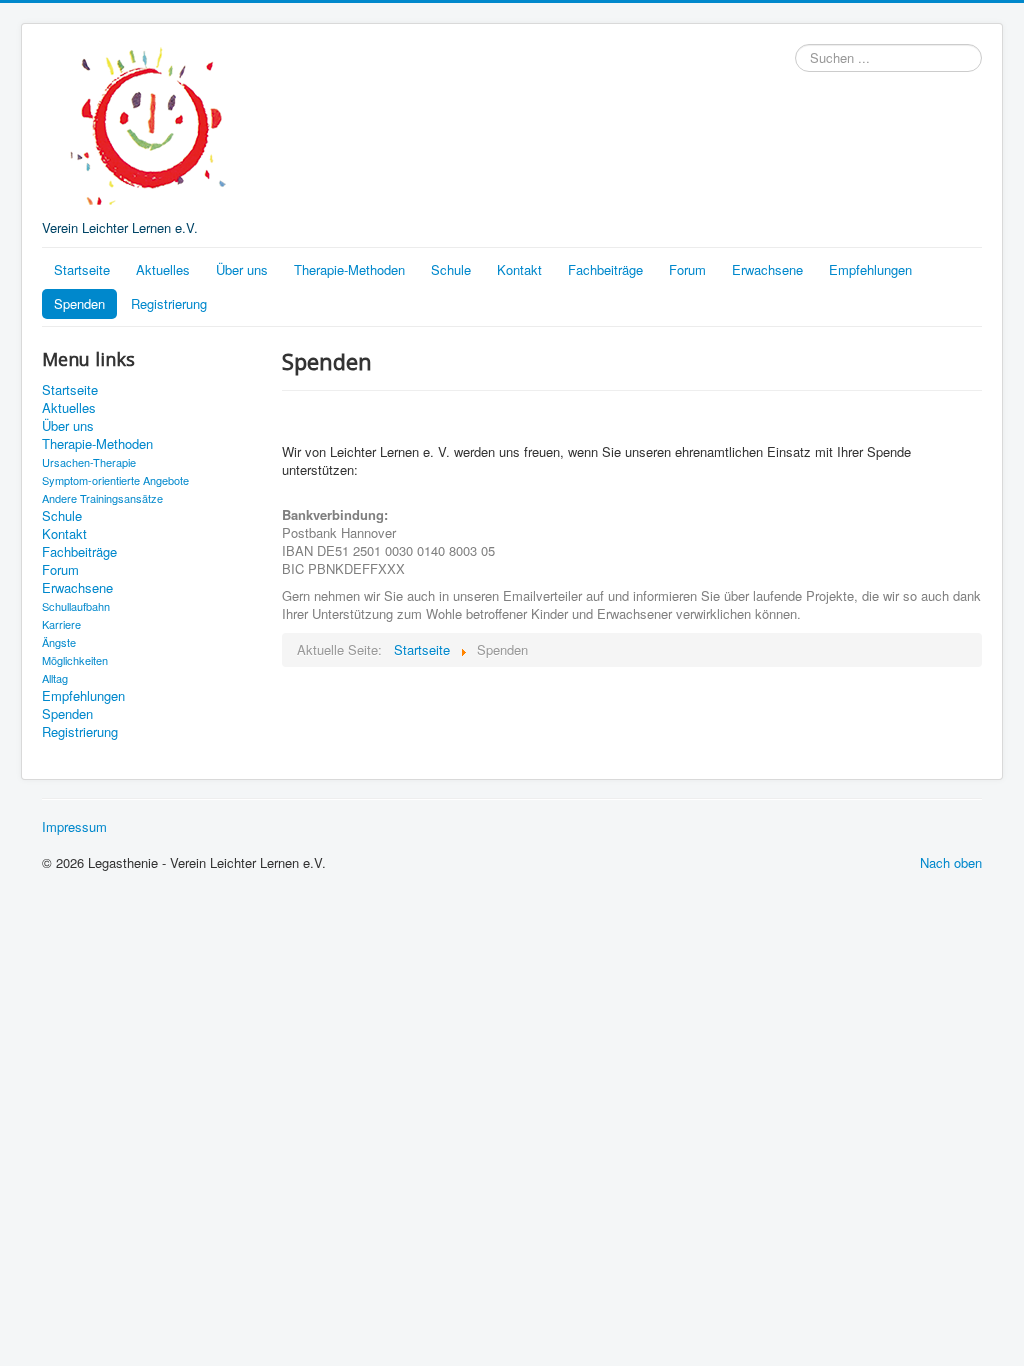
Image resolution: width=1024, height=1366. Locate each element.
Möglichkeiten (75, 660)
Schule (451, 269)
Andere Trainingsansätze (102, 498)
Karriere (61, 624)
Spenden (79, 303)
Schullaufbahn (76, 606)
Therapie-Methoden (349, 269)
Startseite (82, 269)
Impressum (74, 827)
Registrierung (169, 303)
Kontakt (519, 269)
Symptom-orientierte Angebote (115, 480)
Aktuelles (163, 269)
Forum (687, 269)
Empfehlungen (870, 269)
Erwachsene (767, 269)
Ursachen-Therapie (89, 462)
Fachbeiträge (605, 269)
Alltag (55, 678)
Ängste (59, 642)
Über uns (242, 269)
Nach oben (951, 862)
